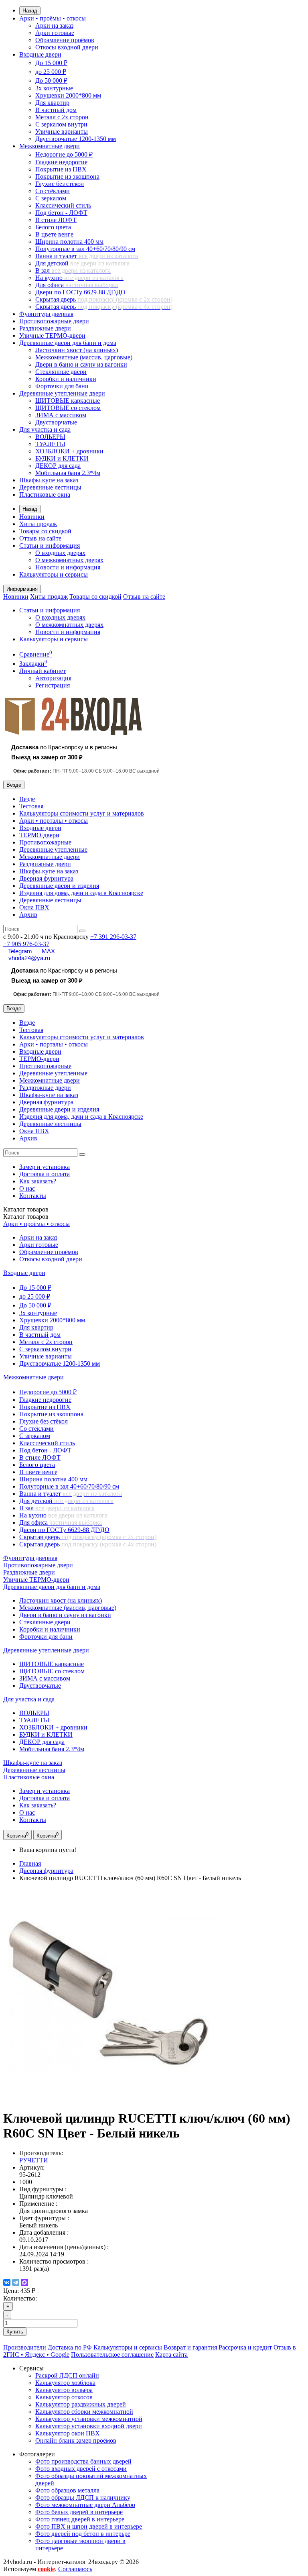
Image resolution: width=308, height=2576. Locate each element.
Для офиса (77, 285)
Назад (30, 11)
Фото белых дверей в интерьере (79, 2512)
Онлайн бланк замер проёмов (76, 2440)
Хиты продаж (38, 524)
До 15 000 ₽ (51, 63)
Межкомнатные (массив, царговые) (84, 357)
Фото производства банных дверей (83, 2461)
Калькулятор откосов (64, 2397)
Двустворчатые (56, 422)
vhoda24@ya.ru (29, 958)
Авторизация (53, 678)
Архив (28, 915)
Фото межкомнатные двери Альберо (85, 2505)
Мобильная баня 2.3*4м (68, 473)
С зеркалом (51, 198)
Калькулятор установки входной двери (89, 2426)
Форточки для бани (62, 386)
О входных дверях (60, 553)
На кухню (79, 278)
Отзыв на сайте (40, 538)
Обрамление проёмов (65, 40)
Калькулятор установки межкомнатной (89, 2419)
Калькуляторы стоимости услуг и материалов (82, 813)
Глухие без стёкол (60, 184)
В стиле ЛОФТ (56, 220)
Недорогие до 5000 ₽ (64, 154)
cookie (46, 2569)
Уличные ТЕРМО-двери (52, 336)
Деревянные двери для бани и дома (68, 343)
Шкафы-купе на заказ (49, 480)
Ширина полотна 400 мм (69, 242)
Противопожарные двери (54, 321)
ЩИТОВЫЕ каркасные (68, 401)
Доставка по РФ (70, 2347)
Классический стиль (63, 205)
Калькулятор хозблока (65, 2383)
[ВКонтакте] (7, 2282)
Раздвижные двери (45, 328)
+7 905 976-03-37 (26, 944)
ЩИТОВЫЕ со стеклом (68, 408)
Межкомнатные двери (50, 146)
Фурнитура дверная (46, 314)
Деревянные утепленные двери (62, 393)
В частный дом (56, 110)
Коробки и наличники (66, 379)
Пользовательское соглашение (112, 2355)
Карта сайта (171, 2355)
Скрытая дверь (104, 299)
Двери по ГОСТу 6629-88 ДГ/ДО (80, 292)
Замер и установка (45, 1167)
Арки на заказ (54, 25)
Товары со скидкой (45, 531)
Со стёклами (53, 191)
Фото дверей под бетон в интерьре (83, 2534)
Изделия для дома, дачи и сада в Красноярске (81, 893)
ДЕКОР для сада (58, 466)
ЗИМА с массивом (61, 415)
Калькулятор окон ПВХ (68, 2433)
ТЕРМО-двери (39, 835)
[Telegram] (16, 2282)
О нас (27, 1188)
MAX (48, 951)
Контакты (33, 1196)
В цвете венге (54, 234)
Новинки (32, 517)
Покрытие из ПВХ (61, 169)
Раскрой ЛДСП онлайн (67, 2375)
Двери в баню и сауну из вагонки (81, 364)
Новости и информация (68, 567)
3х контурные (54, 88)
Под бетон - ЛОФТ (61, 213)
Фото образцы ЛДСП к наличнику (83, 2497)
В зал (73, 270)
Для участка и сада (45, 429)
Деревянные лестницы (50, 487)
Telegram (20, 951)
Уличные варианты (62, 132)
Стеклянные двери (61, 372)
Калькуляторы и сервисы (54, 574)
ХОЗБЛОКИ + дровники (69, 451)
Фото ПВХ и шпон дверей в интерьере (89, 2526)
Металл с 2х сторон (62, 117)
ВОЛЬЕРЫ (50, 437)
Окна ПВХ (34, 907)
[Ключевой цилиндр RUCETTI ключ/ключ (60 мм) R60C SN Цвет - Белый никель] (109, 2099)
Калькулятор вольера (64, 2390)
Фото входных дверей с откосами (81, 2469)
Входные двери (40, 54)
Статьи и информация (50, 546)
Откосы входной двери (67, 47)
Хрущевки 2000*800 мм (68, 95)
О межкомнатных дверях (69, 560)
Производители (25, 2347)
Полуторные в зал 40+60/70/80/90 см (85, 249)
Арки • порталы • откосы (54, 821)
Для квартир (52, 103)
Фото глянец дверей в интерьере (80, 2519)
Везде (27, 799)
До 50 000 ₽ (51, 81)
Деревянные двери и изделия (59, 886)
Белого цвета (53, 227)
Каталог (26, 1217)
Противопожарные (45, 842)
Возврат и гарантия (190, 2347)
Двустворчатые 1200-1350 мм (76, 139)
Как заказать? (38, 1181)
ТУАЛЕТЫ (50, 444)
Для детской (82, 263)
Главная (30, 1863)
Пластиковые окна (45, 495)
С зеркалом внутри (61, 124)
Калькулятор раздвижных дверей (81, 2404)
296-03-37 (113, 937)
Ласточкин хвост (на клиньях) (77, 350)
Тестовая (31, 806)
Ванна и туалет (87, 256)
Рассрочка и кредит (245, 2347)
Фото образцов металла (67, 2490)
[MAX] (24, 2282)
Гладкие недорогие (61, 162)
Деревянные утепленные (53, 849)
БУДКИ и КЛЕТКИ (62, 458)
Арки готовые (55, 33)
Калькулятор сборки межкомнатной (84, 2412)
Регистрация (53, 685)
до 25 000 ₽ (51, 72)
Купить (15, 2332)
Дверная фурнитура (46, 878)
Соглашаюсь (75, 2569)
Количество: (20, 2298)
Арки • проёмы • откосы (53, 18)
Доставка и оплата (45, 1174)
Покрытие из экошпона (67, 176)
